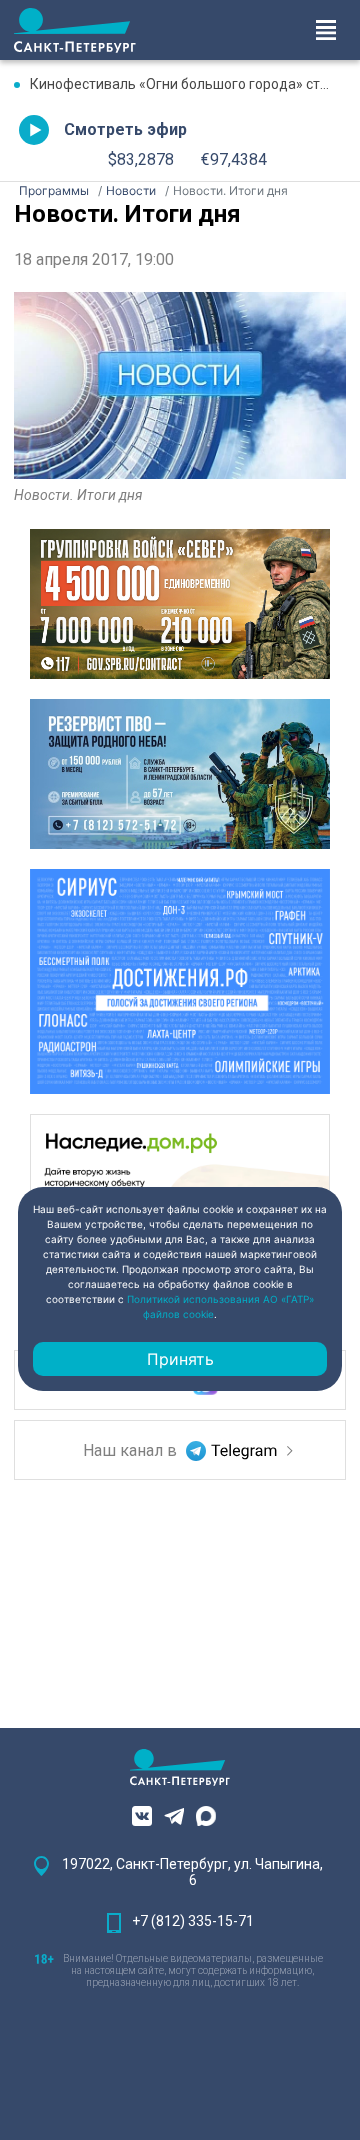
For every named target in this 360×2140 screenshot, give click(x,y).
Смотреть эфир (125, 129)
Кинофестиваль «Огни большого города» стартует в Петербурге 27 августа (188, 84)
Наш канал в (132, 1450)
